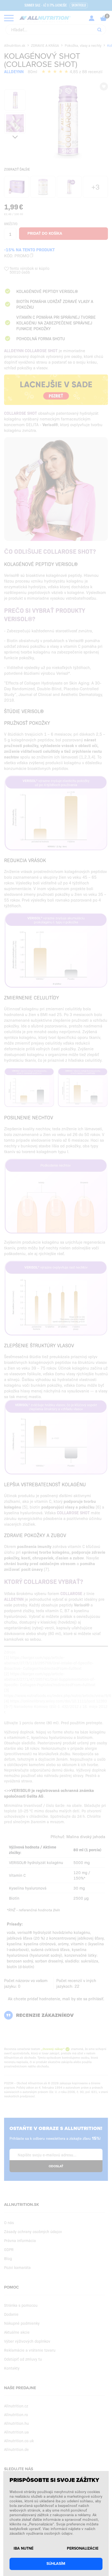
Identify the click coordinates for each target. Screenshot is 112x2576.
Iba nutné (24, 2549)
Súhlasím (56, 2564)
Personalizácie (83, 2549)
